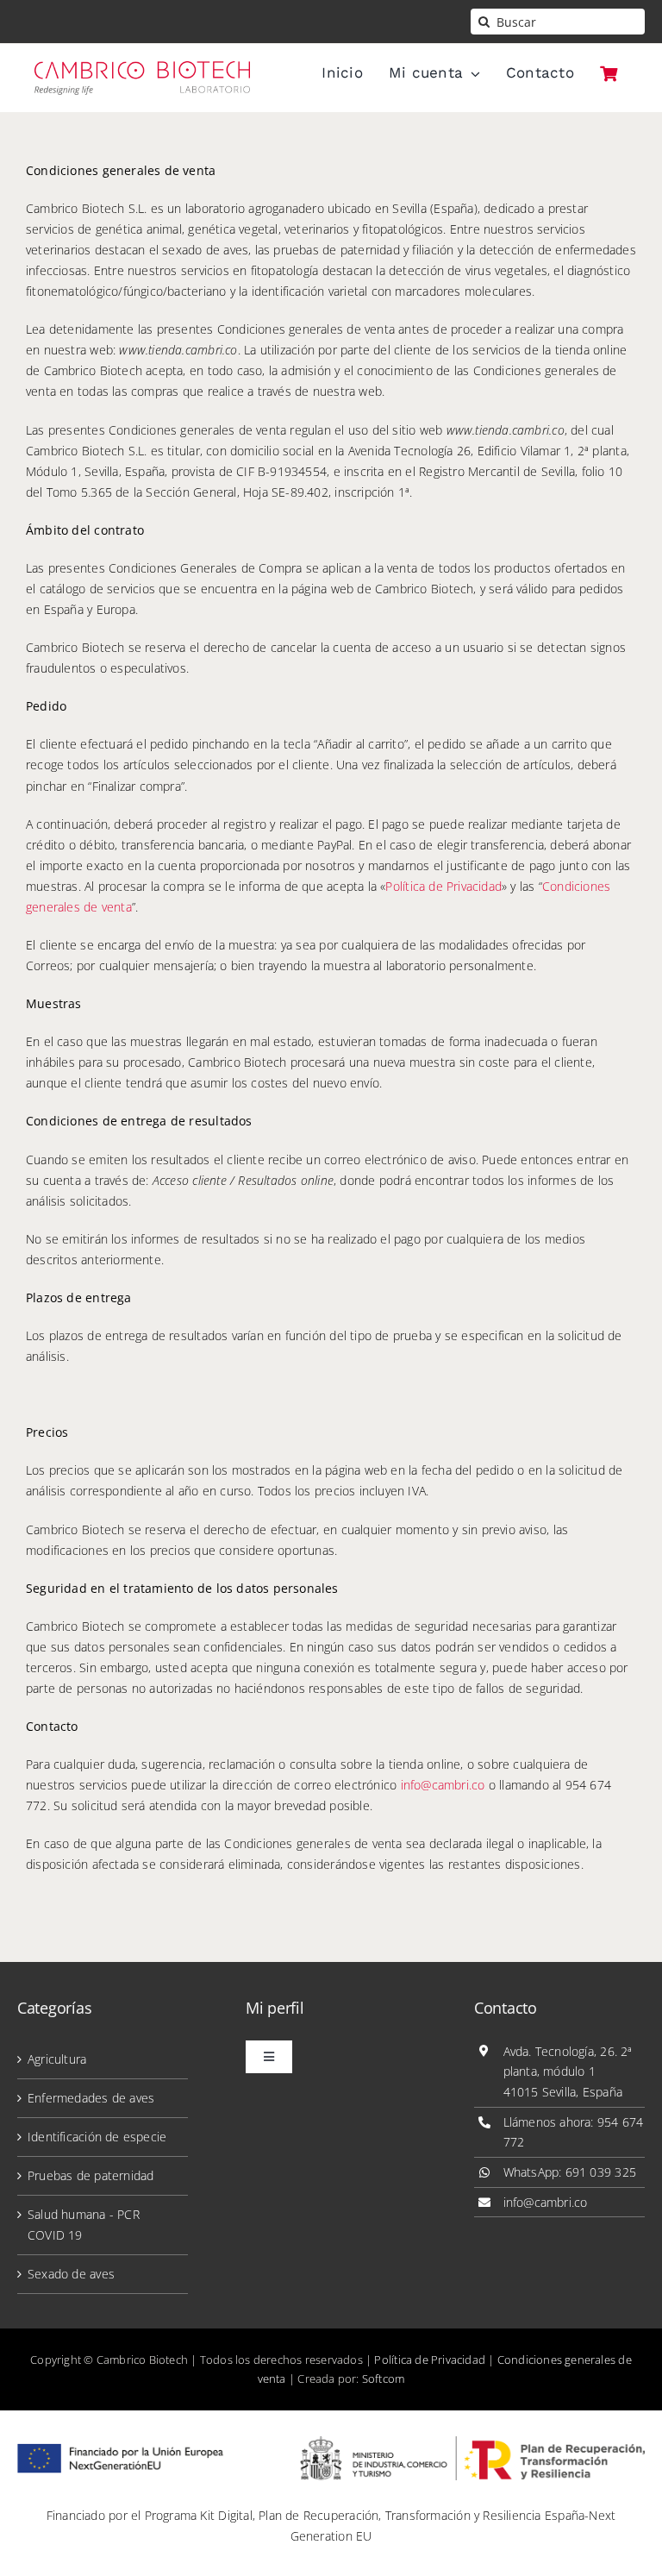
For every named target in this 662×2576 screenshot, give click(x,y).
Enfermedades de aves (91, 2098)
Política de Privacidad (443, 886)
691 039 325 (601, 2172)
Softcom (383, 2379)
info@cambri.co (443, 1785)
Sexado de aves (71, 2274)
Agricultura (57, 2059)
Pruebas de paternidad (91, 2175)
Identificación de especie (97, 2137)
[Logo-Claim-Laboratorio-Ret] (142, 67)
